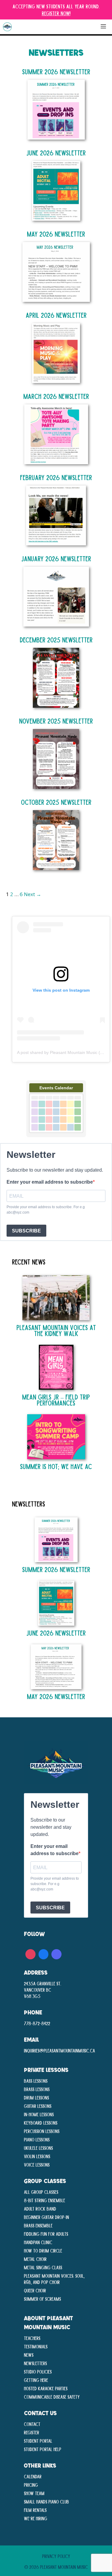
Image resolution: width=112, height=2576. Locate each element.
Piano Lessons (37, 2139)
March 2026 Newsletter (56, 396)
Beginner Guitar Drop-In (46, 2217)
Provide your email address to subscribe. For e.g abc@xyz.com (46, 1210)
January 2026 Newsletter (56, 558)
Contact (32, 2424)
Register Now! (56, 13)
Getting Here (36, 2380)
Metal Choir (35, 2259)
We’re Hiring (36, 2518)
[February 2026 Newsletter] (56, 542)
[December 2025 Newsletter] (56, 704)
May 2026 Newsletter (56, 234)
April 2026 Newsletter (56, 315)
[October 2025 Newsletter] (56, 866)
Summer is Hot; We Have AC (56, 1466)
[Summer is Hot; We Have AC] (56, 1456)
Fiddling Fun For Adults (46, 2234)
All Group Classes (41, 2192)
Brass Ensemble (38, 2225)
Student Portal (38, 2441)
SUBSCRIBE (26, 1231)
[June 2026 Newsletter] (56, 217)
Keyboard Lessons (41, 2123)
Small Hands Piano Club (46, 2501)
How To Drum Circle (43, 2250)
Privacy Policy (56, 2556)
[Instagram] (30, 1953)
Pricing (31, 2485)
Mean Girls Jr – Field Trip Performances (56, 1400)
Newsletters (35, 2363)
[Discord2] (56, 1953)
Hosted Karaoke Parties (46, 2388)
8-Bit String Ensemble (45, 2200)
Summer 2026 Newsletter (56, 71)
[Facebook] (44, 1953)
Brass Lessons (37, 2089)
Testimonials (36, 2346)
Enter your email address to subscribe (50, 1182)
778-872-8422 (37, 2023)
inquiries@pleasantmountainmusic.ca (59, 2050)
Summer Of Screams (42, 2299)
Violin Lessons (37, 2156)
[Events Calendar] (56, 1136)
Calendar (33, 2476)
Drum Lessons (36, 2097)
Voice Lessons (37, 2164)
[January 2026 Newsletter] (56, 623)
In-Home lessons (39, 2114)
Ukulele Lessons (38, 2148)
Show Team (34, 2493)
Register (32, 2432)
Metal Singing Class (43, 2267)
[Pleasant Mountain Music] (7, 27)
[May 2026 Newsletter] (56, 298)
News (29, 2355)
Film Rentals (35, 2510)
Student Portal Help (43, 2449)
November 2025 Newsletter (56, 721)
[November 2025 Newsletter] (56, 785)
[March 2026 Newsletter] (56, 460)
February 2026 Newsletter (56, 477)
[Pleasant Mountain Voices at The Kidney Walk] (56, 1317)
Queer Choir (35, 2290)
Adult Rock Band (40, 2209)
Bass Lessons (36, 2081)
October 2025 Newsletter (56, 802)
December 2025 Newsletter (56, 640)
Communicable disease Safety (52, 2397)
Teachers (32, 2338)
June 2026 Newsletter (56, 153)
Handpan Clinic (38, 2242)
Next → (33, 894)
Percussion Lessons (42, 2131)
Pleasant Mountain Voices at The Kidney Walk (56, 1330)
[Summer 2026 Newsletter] (56, 136)
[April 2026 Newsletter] (56, 379)
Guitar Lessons (38, 2106)
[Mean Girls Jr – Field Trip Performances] (56, 1387)
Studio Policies (38, 2371)
